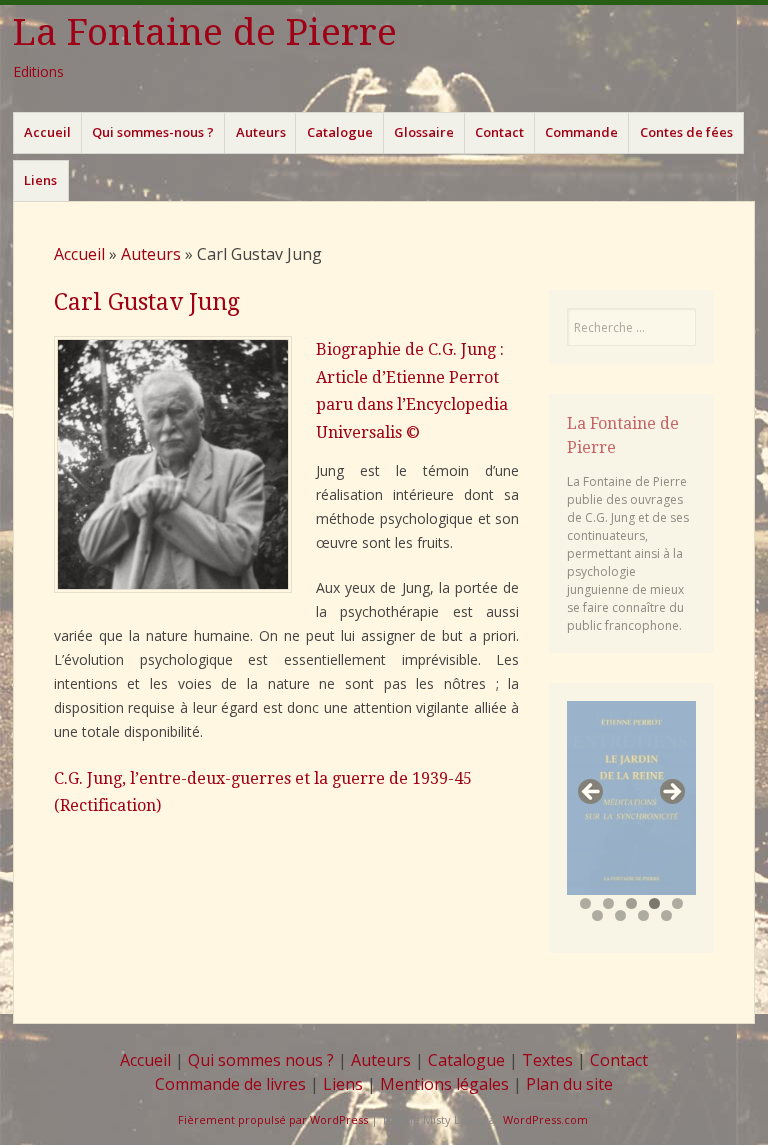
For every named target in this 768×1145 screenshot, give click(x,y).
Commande (581, 132)
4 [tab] (654, 903)
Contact (499, 132)
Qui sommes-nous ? (153, 132)
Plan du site (569, 1084)
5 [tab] (677, 903)
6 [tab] (597, 915)
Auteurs (261, 132)
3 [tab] (631, 903)
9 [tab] (666, 915)
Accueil (47, 132)
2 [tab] (608, 903)
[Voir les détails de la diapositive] (631, 798)
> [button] (671, 793)
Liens (40, 180)
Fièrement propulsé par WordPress (273, 1119)
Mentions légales (444, 1084)
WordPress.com (545, 1119)
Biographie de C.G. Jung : (410, 349)
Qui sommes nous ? (261, 1060)
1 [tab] (585, 903)
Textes (547, 1060)
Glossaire (424, 132)
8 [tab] (643, 915)
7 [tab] (620, 915)
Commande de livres (230, 1084)
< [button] (592, 793)
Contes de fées (686, 132)
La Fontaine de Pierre (205, 32)
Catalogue (340, 132)
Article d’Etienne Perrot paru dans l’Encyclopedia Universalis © (412, 405)
